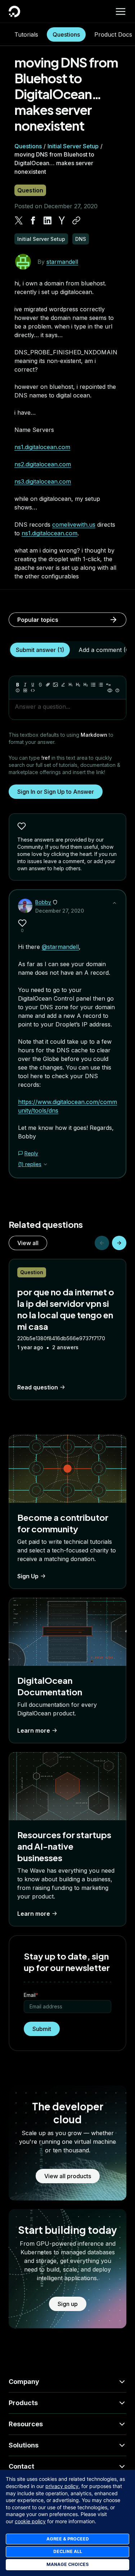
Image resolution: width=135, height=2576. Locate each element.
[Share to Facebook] (33, 220)
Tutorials (26, 34)
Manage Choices (67, 2564)
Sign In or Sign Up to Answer (56, 792)
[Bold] (18, 685)
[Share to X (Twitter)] (19, 220)
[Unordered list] (93, 685)
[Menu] (121, 11)
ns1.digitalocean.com (42, 447)
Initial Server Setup (73, 146)
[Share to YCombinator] (62, 220)
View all (28, 1243)
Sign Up (28, 1576)
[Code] (33, 690)
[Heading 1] (71, 685)
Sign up (68, 2304)
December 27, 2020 (60, 911)
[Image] (55, 685)
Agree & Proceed (68, 2539)
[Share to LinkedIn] (48, 220)
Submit (42, 2029)
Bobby (43, 902)
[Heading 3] (86, 685)
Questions (66, 34)
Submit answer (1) (40, 650)
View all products (68, 2176)
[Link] (48, 685)
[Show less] (114, 903)
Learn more (34, 1730)
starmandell (62, 262)
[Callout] (18, 690)
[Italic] (25, 685)
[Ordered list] (101, 685)
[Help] (117, 690)
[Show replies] (45, 1164)
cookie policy (30, 2521)
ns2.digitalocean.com (43, 464)
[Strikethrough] (40, 685)
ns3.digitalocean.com (43, 481)
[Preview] (110, 690)
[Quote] (108, 685)
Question (30, 190)
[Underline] (33, 685)
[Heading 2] (78, 685)
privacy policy (62, 2486)
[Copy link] (76, 220)
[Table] (25, 690)
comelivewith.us (74, 525)
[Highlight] (63, 685)
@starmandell (60, 947)
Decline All (68, 2551)
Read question (38, 1387)
